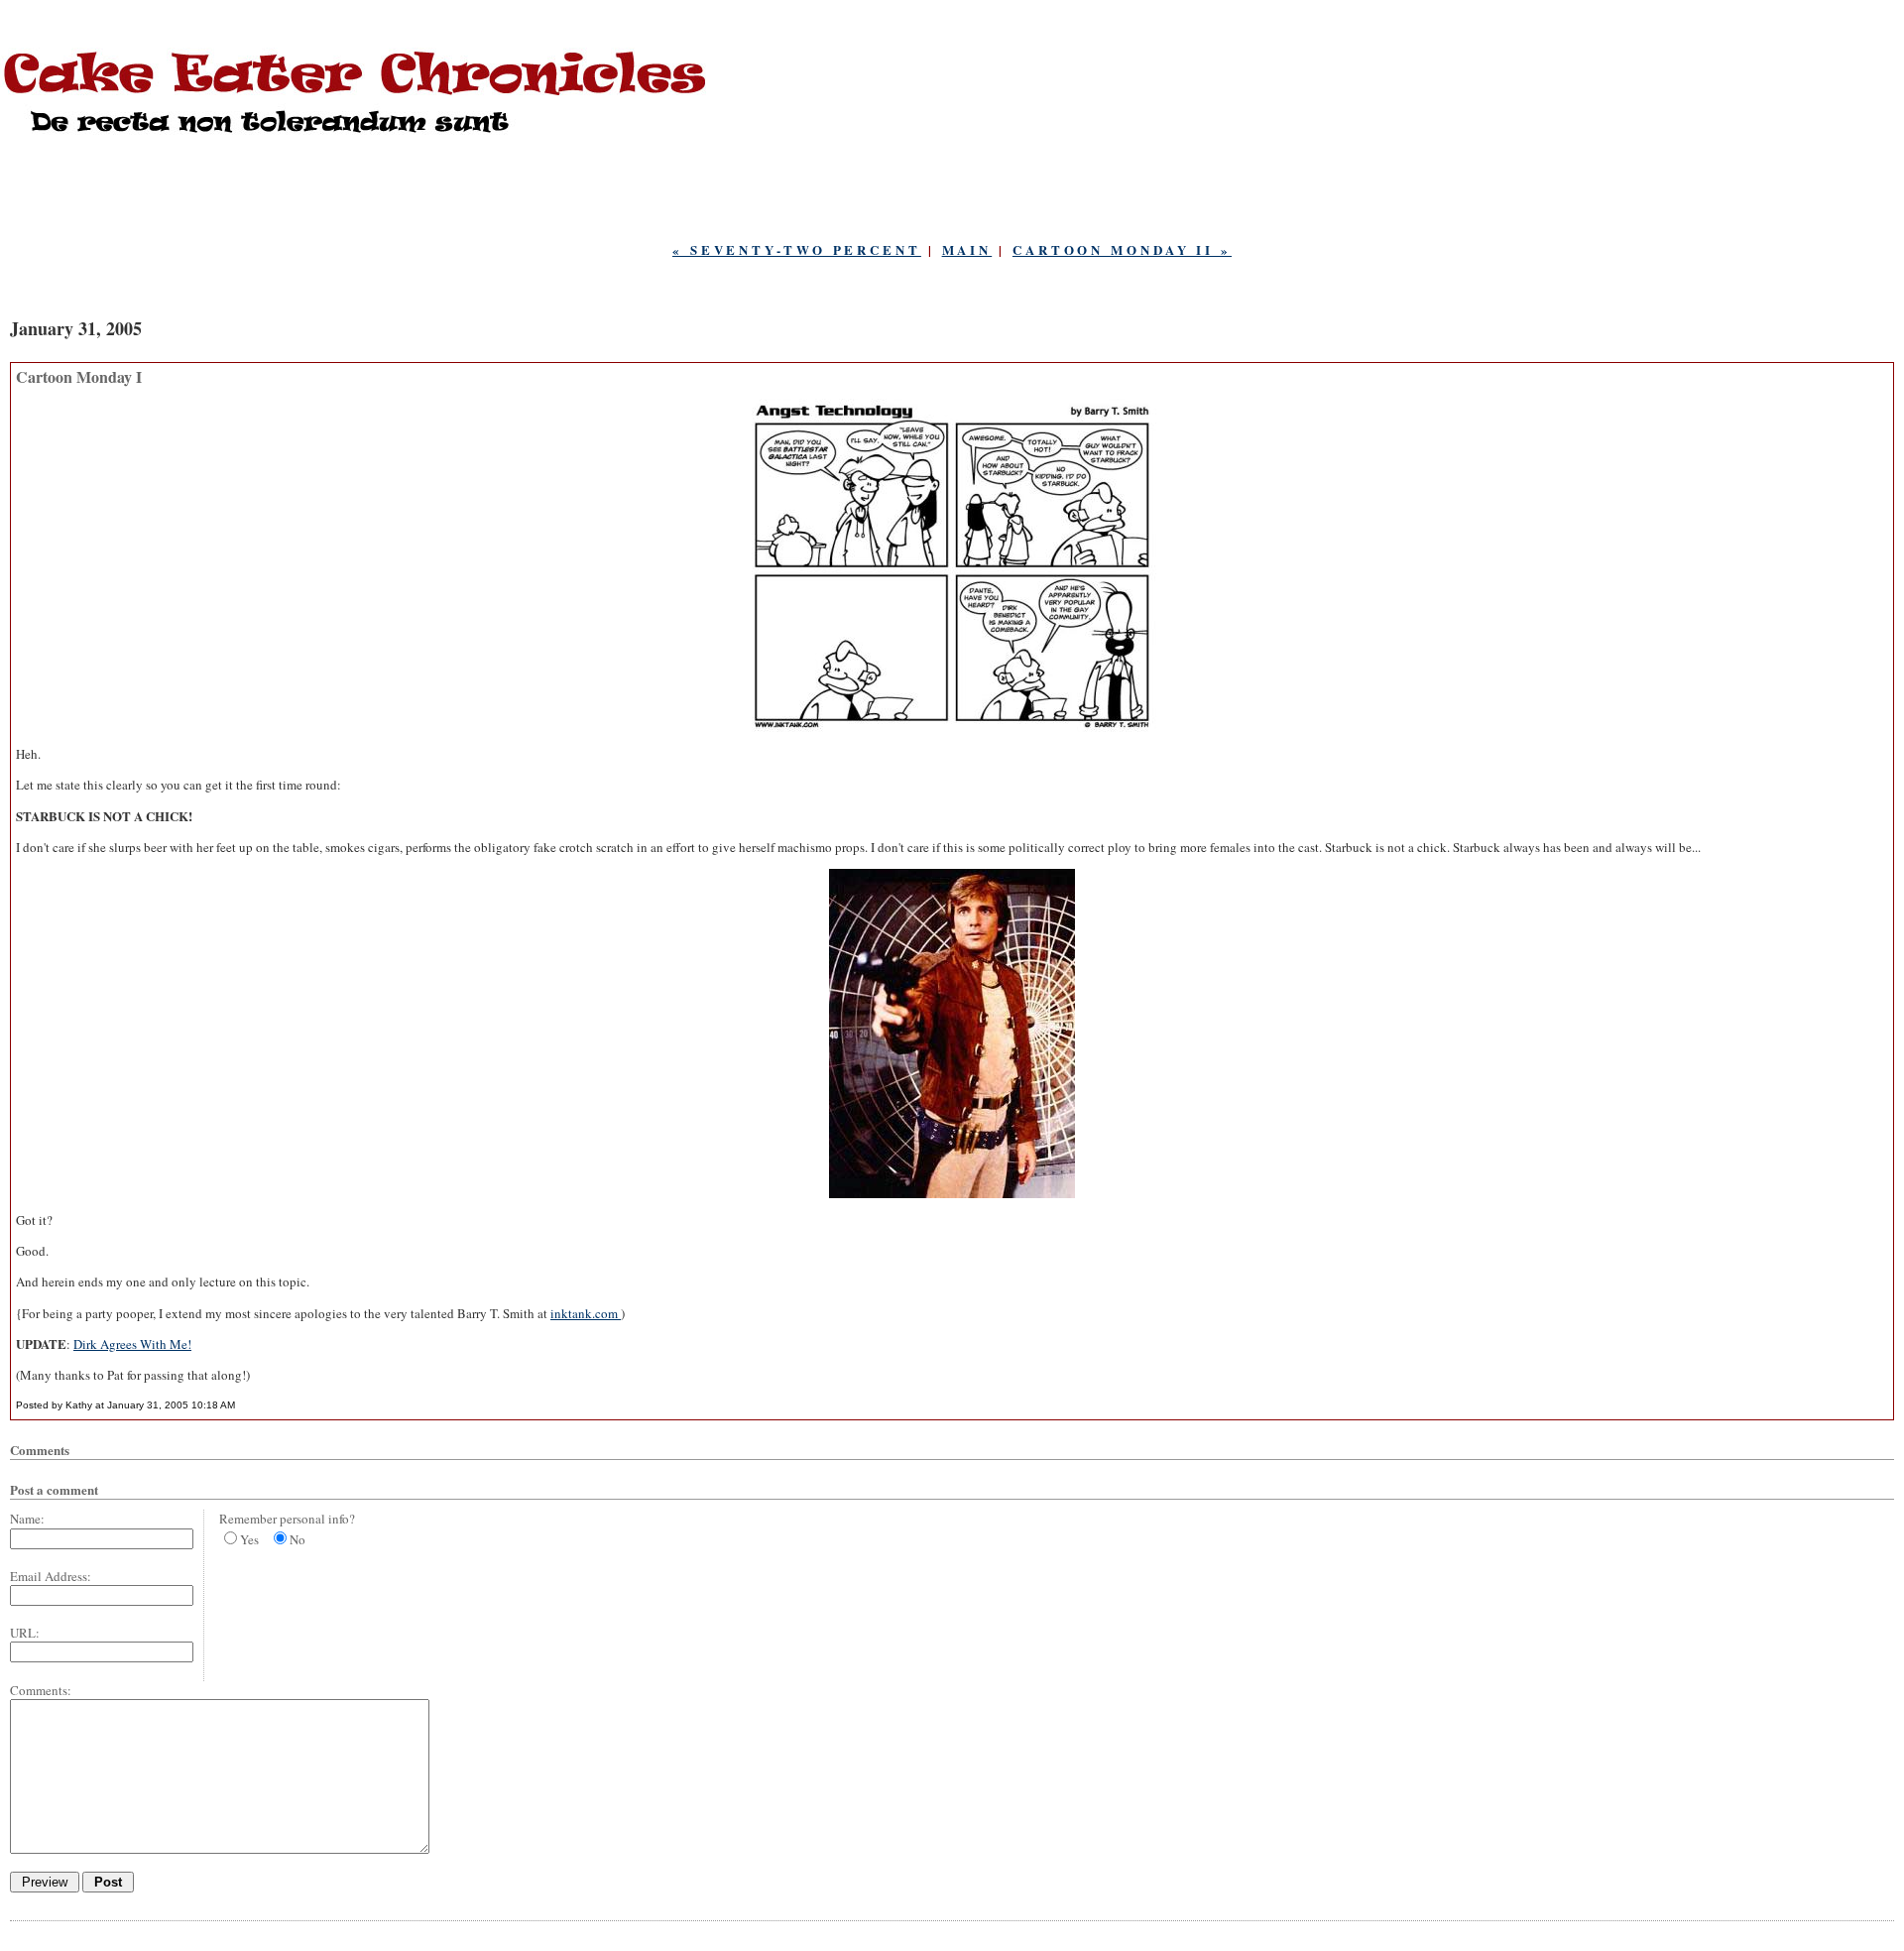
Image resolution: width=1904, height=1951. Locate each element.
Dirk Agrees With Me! (132, 1344)
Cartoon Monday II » (1122, 249)
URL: (25, 1633)
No (297, 1539)
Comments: (41, 1690)
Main (967, 249)
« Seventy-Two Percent (797, 249)
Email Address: (51, 1576)
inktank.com (586, 1313)
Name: (27, 1519)
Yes (249, 1539)
